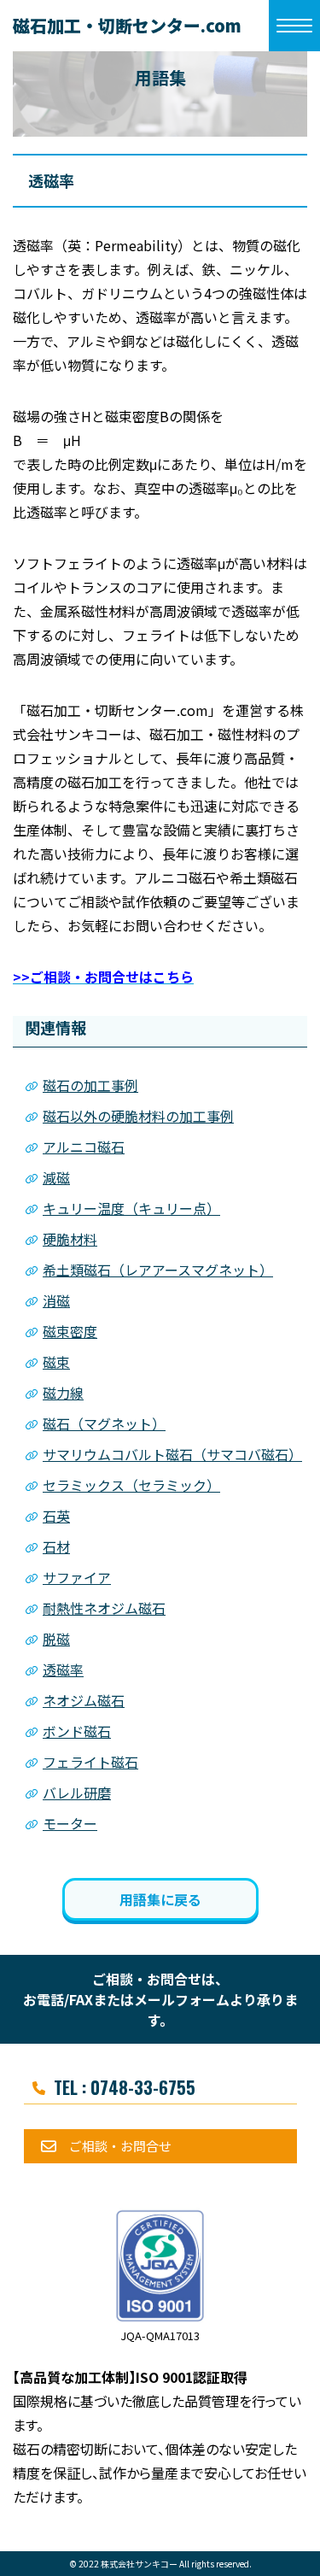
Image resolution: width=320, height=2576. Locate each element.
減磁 (56, 1177)
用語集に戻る (160, 1899)
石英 (56, 1516)
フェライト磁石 (90, 1762)
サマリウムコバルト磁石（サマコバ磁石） (172, 1454)
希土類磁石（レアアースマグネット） (158, 1270)
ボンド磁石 (77, 1731)
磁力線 (63, 1393)
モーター (70, 1823)
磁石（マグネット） (104, 1423)
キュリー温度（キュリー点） (131, 1208)
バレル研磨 (77, 1793)
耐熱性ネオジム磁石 (104, 1608)
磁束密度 (70, 1331)
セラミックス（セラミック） (131, 1485)
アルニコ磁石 (84, 1147)
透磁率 (63, 1669)
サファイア (77, 1577)
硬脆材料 (70, 1239)
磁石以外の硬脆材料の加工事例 (138, 1116)
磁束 (56, 1362)
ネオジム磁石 (84, 1700)
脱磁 (56, 1639)
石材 (56, 1546)
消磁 (56, 1300)
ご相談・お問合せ (120, 2146)
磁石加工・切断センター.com (127, 25)
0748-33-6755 (143, 2087)
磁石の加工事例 (90, 1085)
